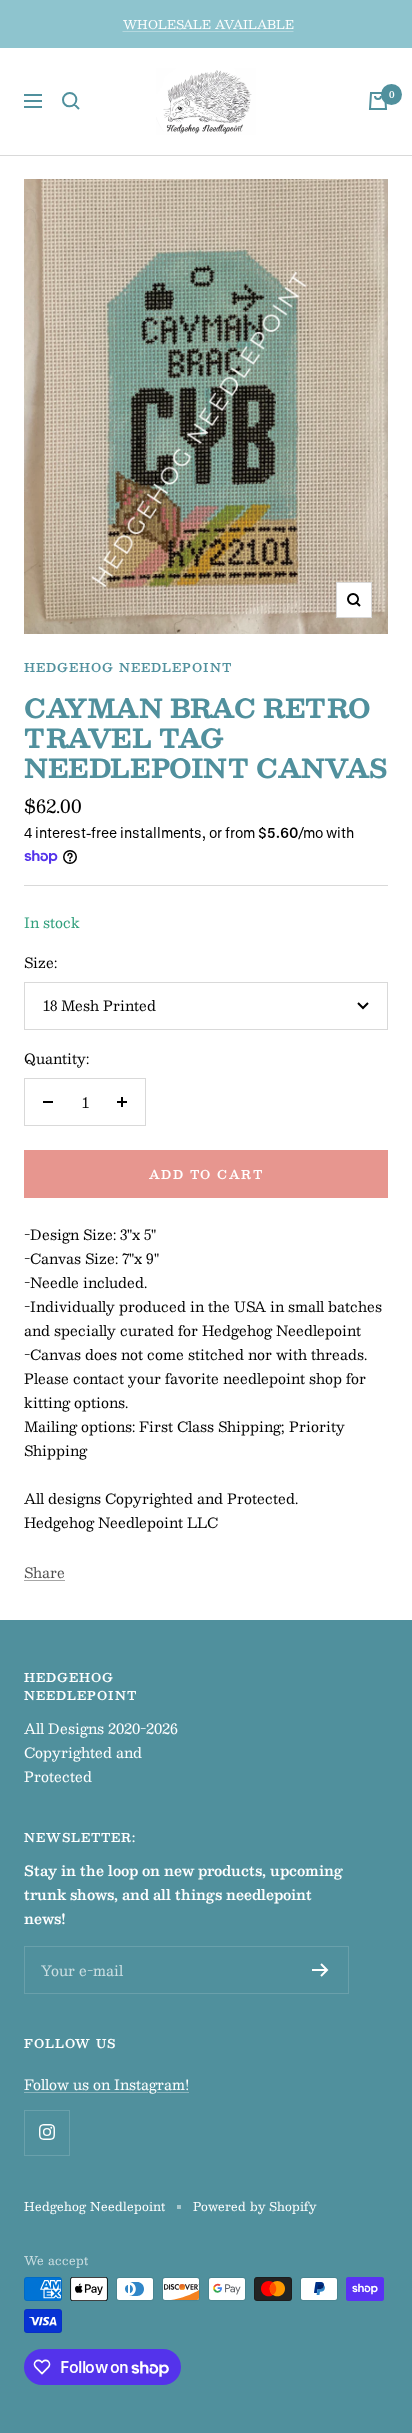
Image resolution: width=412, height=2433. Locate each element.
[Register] (320, 1970)
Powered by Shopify (254, 2206)
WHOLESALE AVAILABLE (208, 24)
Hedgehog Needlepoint (128, 667)
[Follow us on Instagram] (46, 2132)
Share (44, 1572)
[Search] (71, 101)
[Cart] (378, 101)
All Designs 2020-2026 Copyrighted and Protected (101, 1752)
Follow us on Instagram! (106, 2084)
